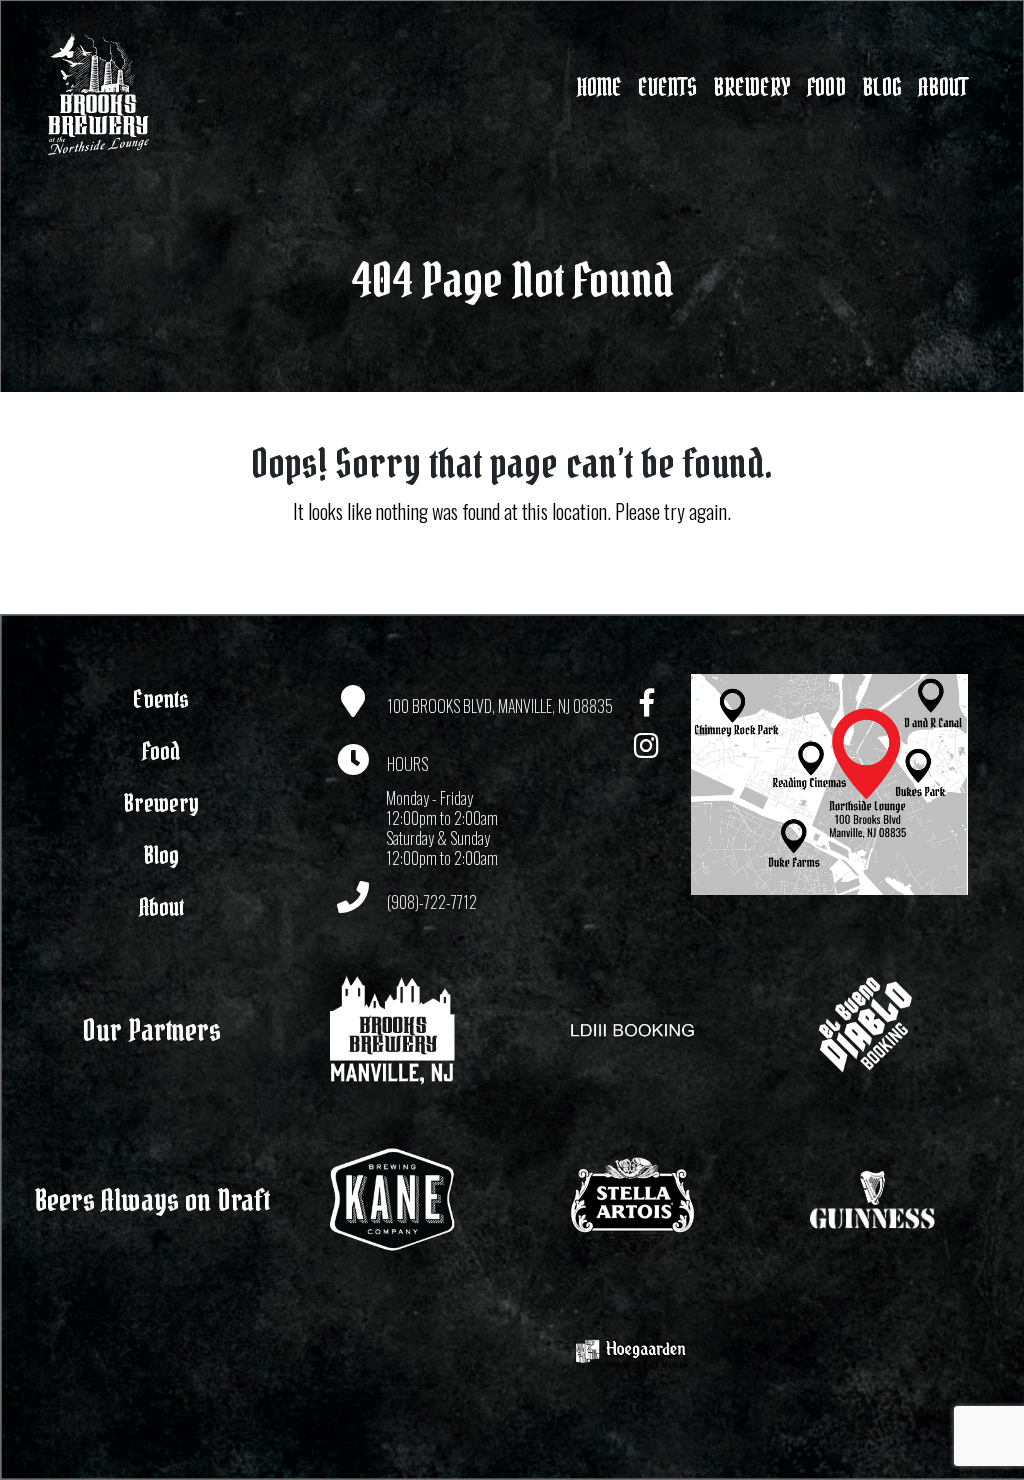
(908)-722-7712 (432, 902)
